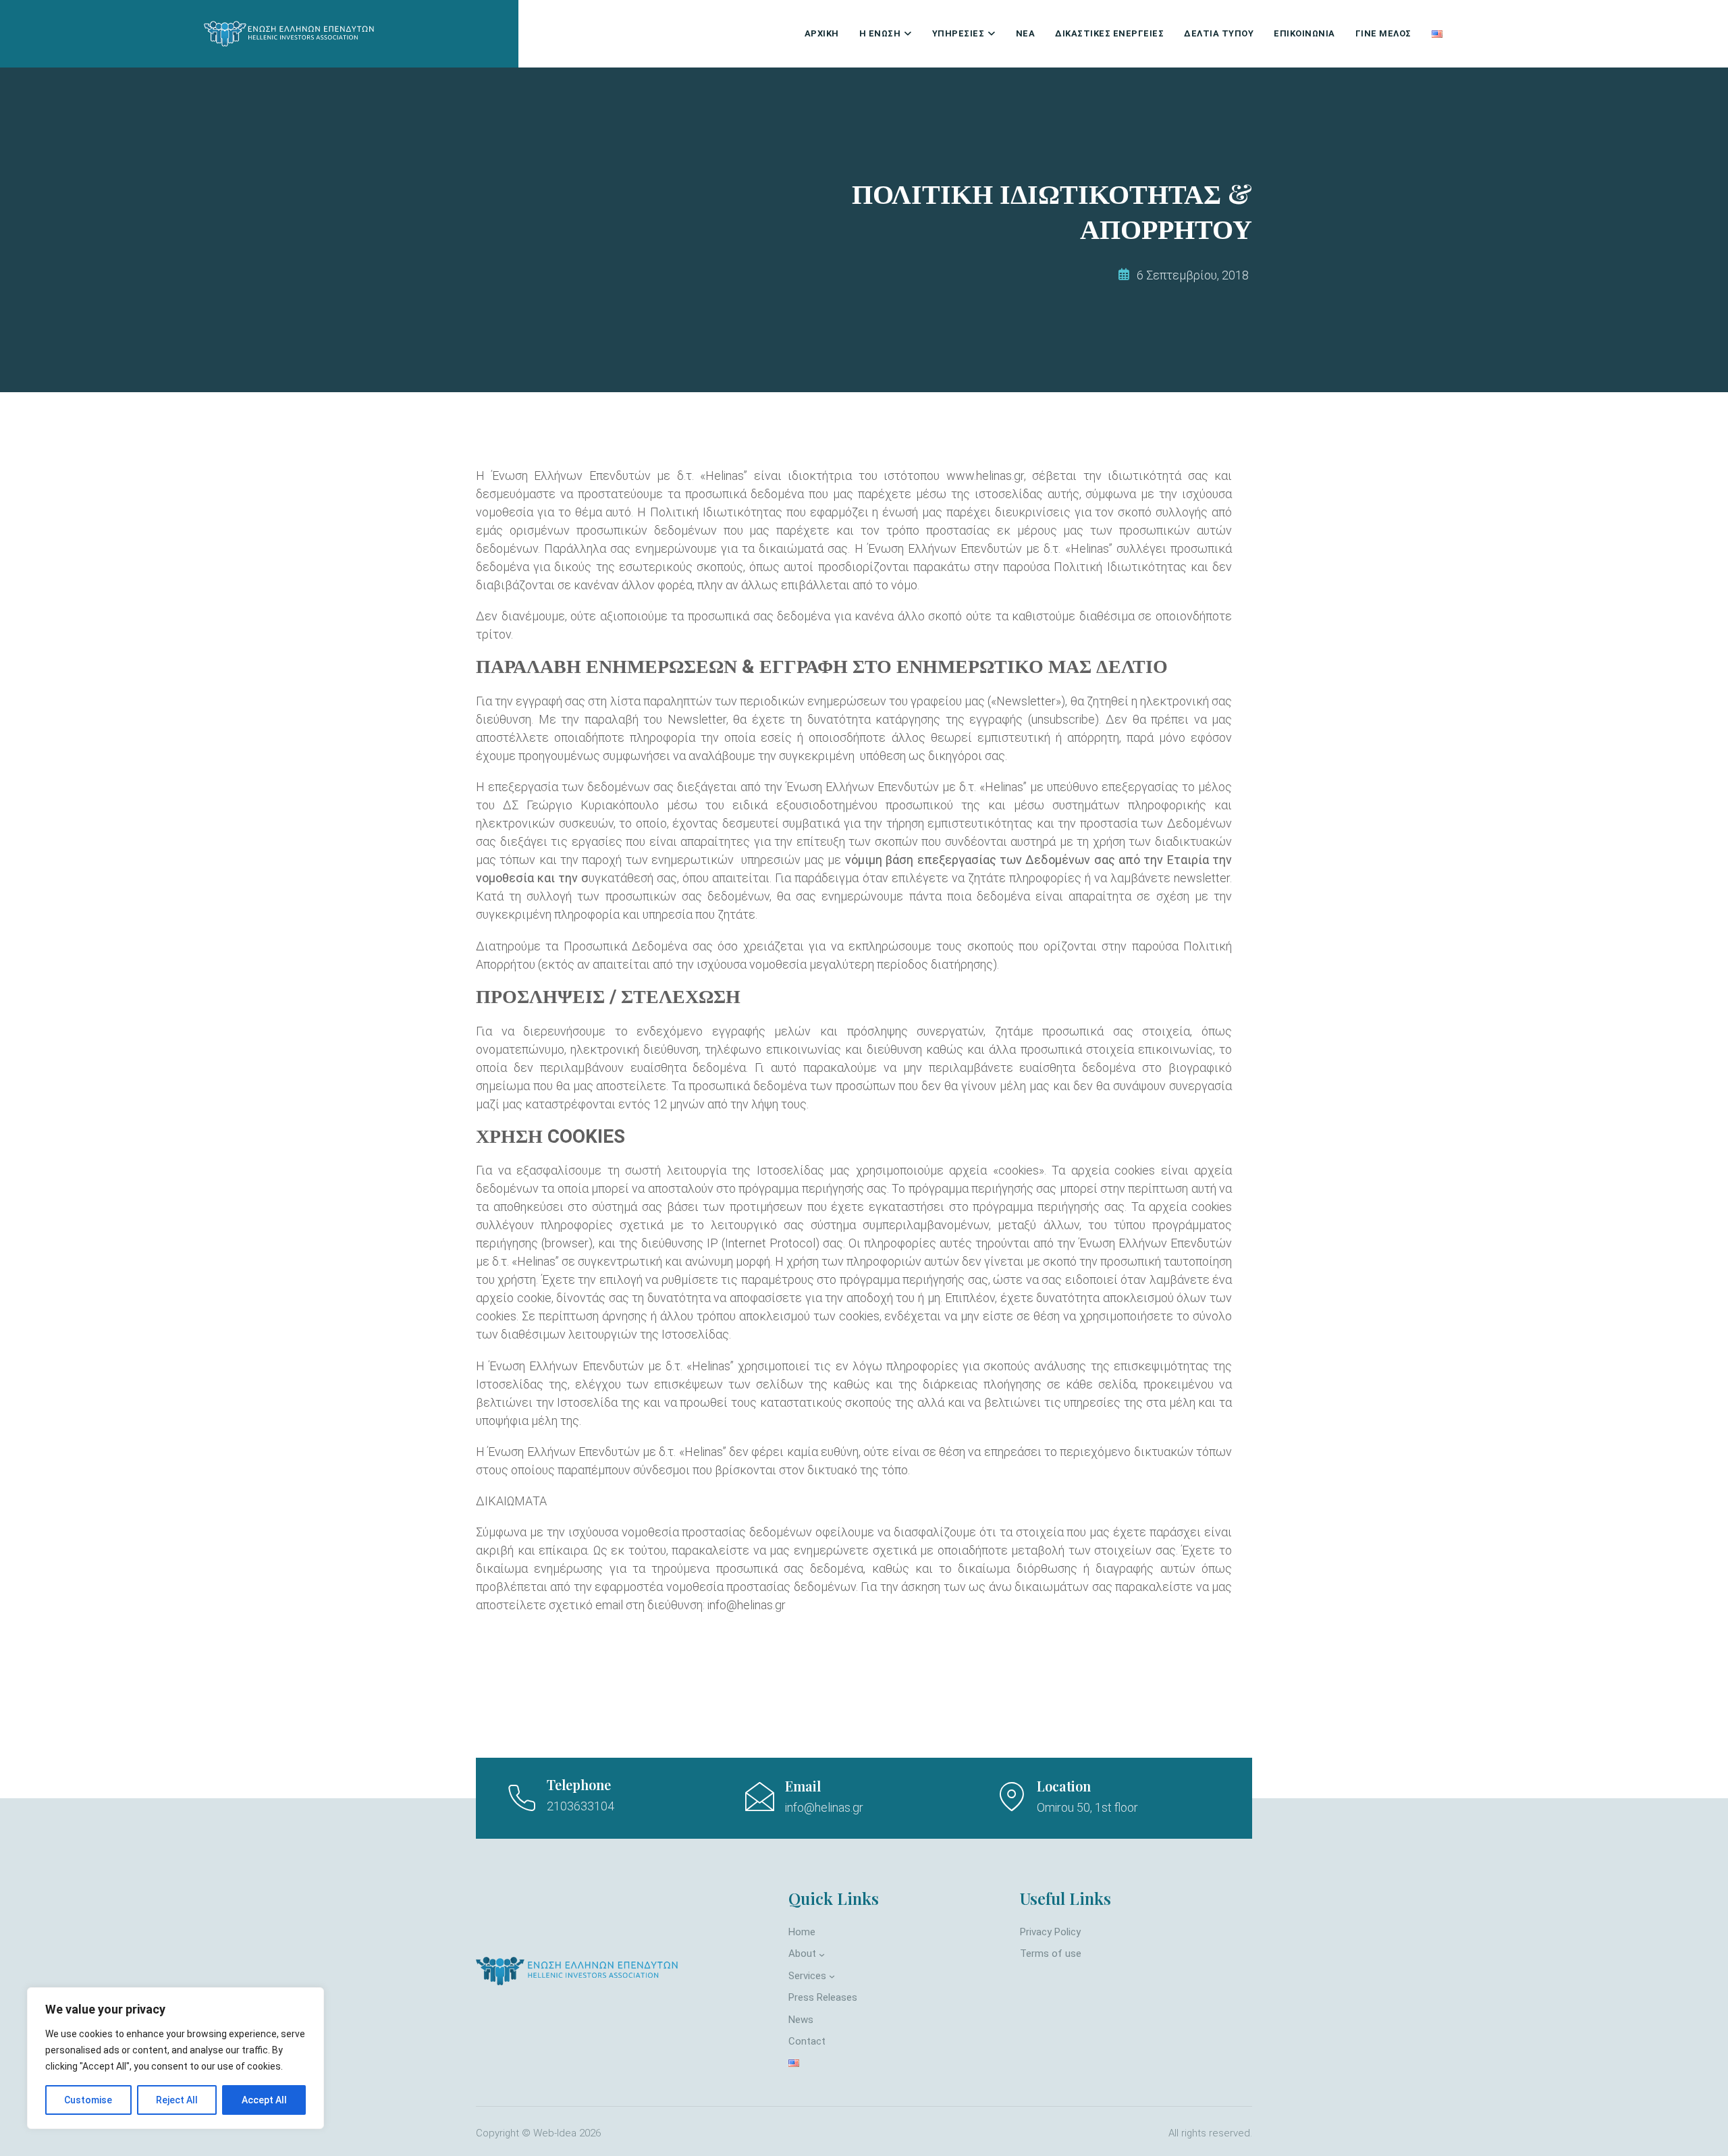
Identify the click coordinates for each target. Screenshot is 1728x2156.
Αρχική (822, 33)
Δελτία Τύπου (1219, 33)
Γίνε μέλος (1383, 33)
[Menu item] (1437, 34)
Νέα (1026, 33)
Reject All (177, 2100)
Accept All (264, 2100)
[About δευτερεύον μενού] (822, 1954)
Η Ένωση (880, 33)
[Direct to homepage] (290, 34)
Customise (88, 2100)
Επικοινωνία (1304, 33)
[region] (175, 2058)
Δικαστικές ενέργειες (1109, 33)
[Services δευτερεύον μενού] (832, 1976)
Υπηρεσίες (959, 33)
